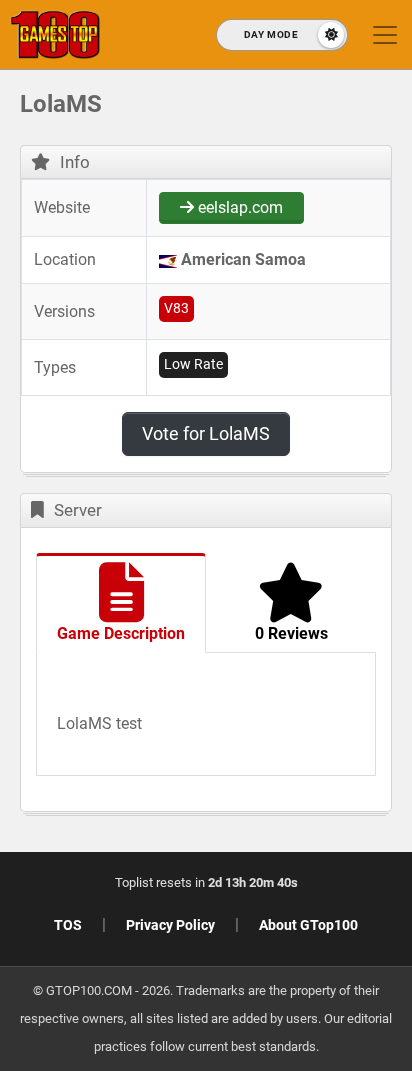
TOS (68, 925)
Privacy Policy (170, 925)
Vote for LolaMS (206, 433)
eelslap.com (238, 207)
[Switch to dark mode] (282, 35)
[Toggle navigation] (385, 35)
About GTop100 (308, 925)
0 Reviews (291, 633)
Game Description (121, 633)
